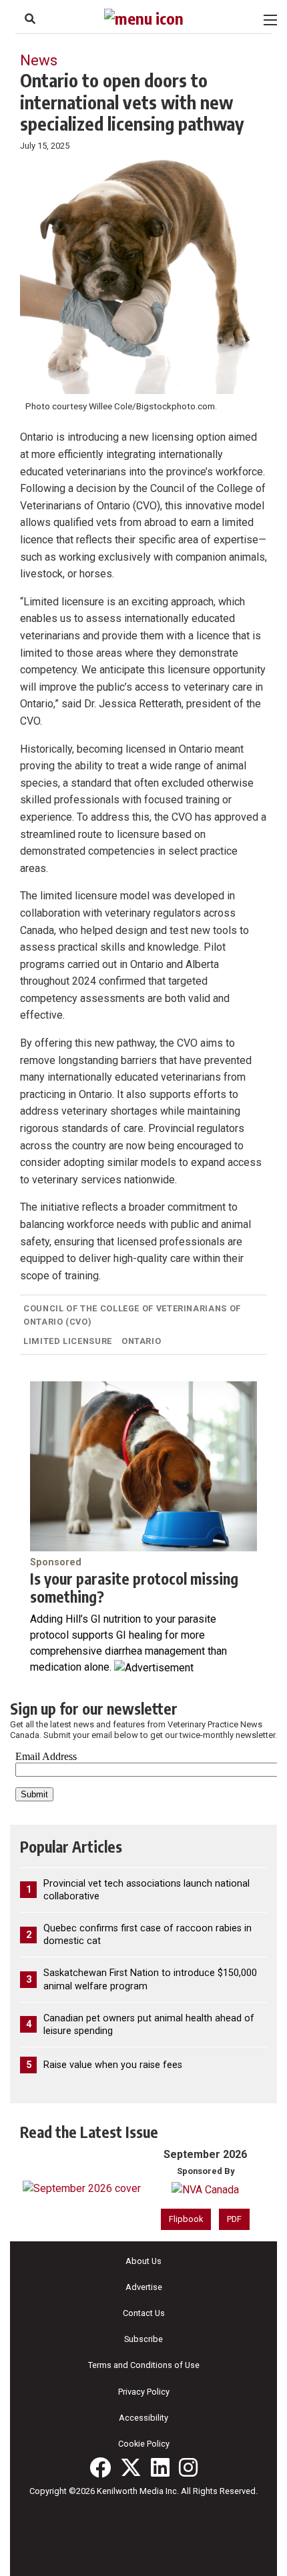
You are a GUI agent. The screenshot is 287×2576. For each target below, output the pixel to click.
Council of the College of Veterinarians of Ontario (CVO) (132, 1315)
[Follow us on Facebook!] (100, 2467)
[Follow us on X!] (131, 2467)
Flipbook (186, 2219)
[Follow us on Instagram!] (188, 2467)
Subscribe (143, 2339)
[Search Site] (30, 19)
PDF (234, 2219)
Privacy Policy (144, 2392)
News (39, 60)
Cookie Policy (144, 2444)
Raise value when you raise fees (113, 2065)
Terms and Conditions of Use (144, 2365)
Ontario (141, 1341)
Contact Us (144, 2313)
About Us (143, 2261)
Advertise (144, 2287)
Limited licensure (68, 1341)
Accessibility (143, 2418)
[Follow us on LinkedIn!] (160, 2467)
